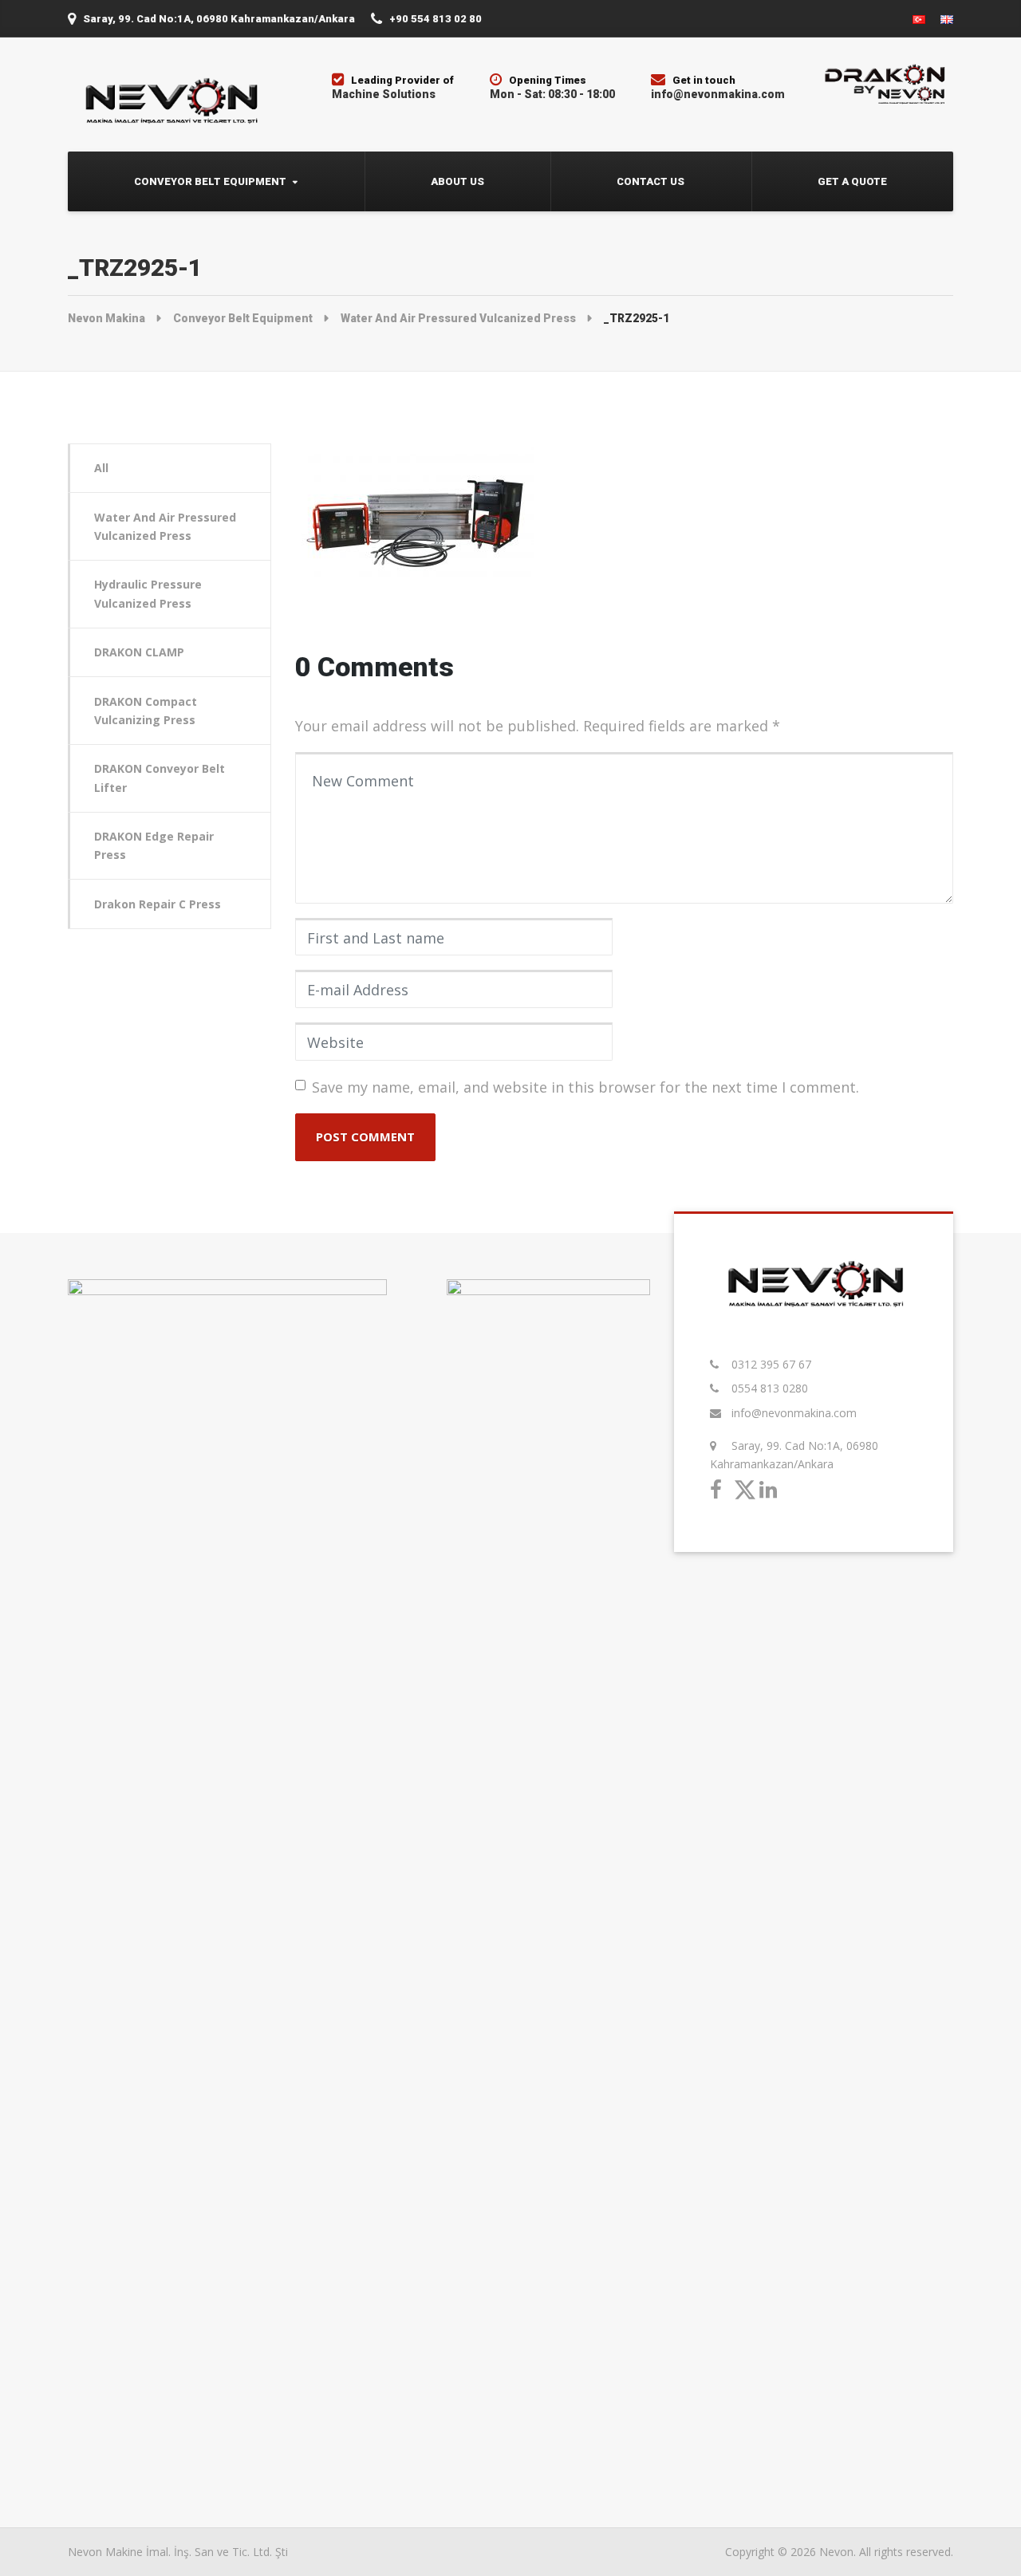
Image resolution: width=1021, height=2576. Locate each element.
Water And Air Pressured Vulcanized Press (165, 526)
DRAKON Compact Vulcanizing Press (146, 711)
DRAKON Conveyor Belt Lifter (160, 778)
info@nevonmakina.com (794, 1413)
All (101, 468)
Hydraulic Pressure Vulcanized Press (148, 593)
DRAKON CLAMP (139, 652)
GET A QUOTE (852, 181)
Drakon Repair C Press (158, 904)
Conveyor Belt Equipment (210, 181)
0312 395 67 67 (771, 1364)
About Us (457, 181)
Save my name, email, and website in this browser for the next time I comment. (585, 1087)
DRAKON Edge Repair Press (154, 845)
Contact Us (650, 181)
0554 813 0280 (770, 1388)
